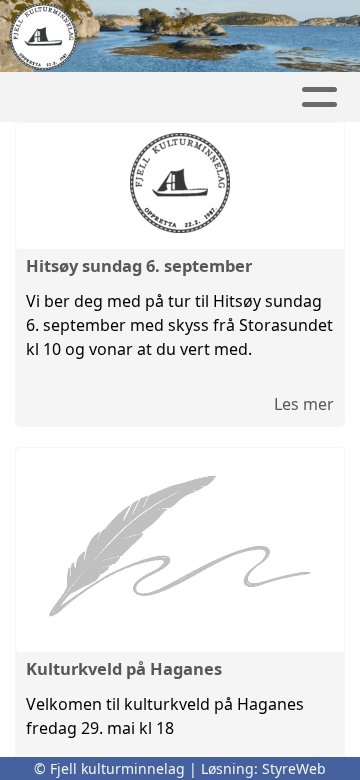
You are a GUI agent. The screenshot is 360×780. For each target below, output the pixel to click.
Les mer (304, 404)
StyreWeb (294, 768)
